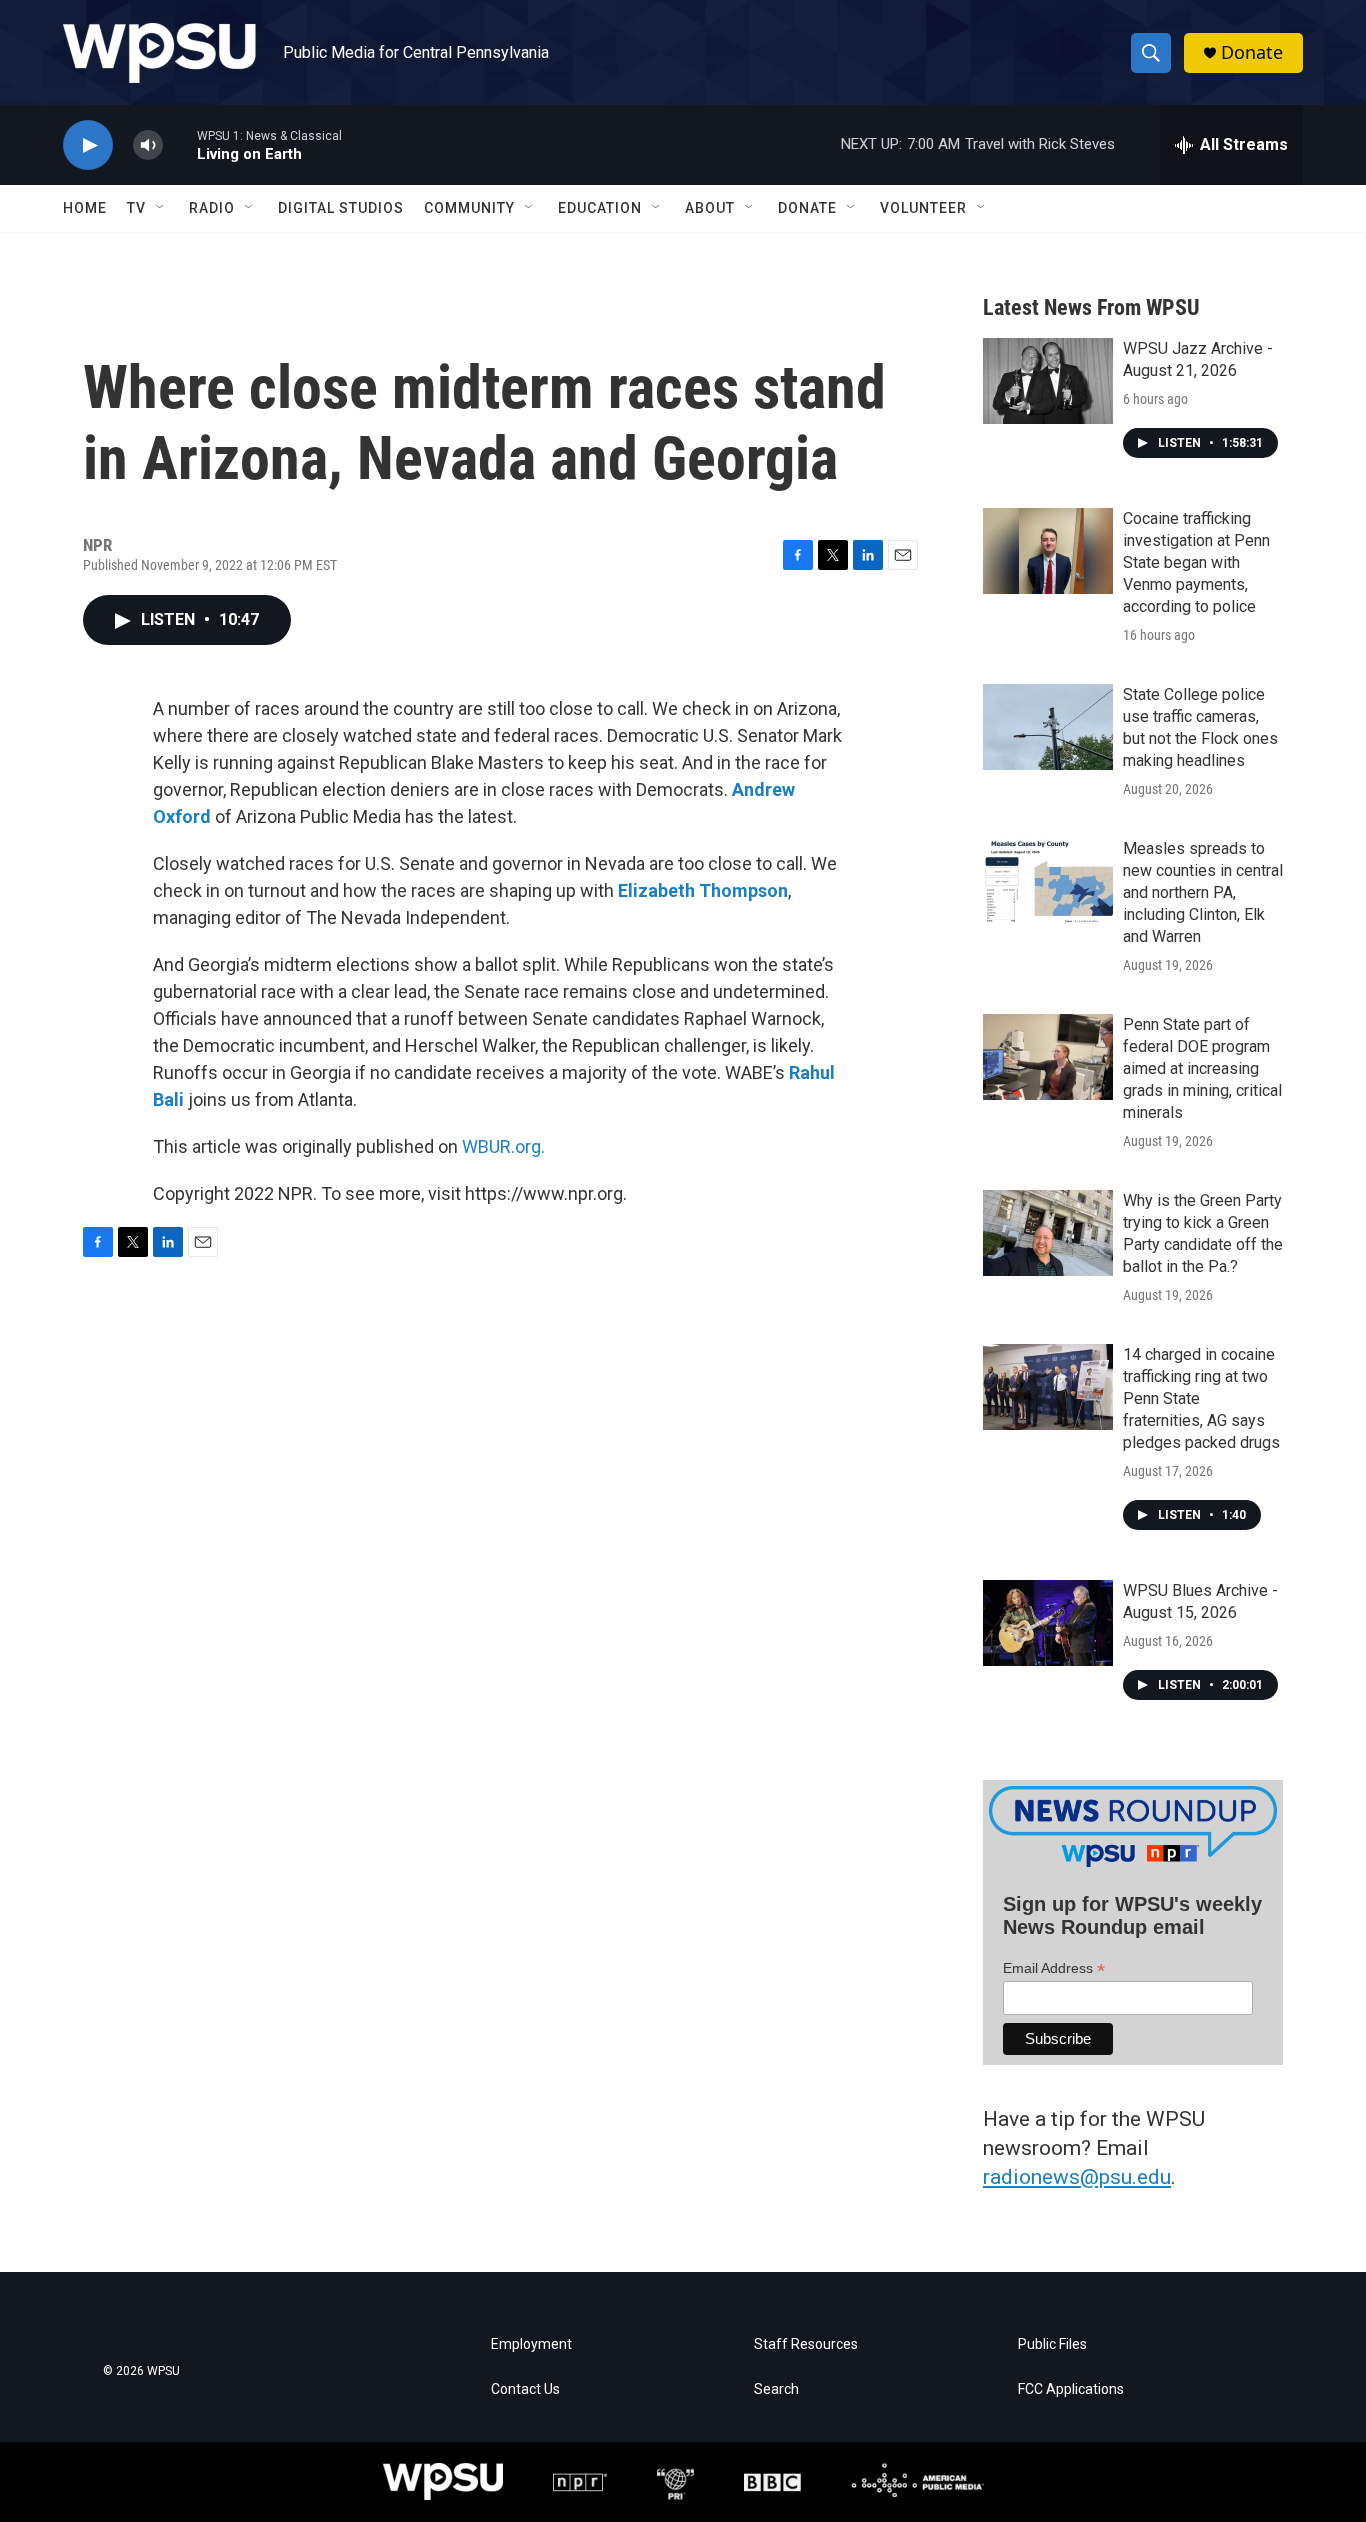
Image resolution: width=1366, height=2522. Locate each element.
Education (600, 208)
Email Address (1054, 1968)
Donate (1252, 52)
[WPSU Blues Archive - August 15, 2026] (1048, 1623)
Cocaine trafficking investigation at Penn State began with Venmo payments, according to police (1196, 562)
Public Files (1052, 2344)
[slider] (180, 144)
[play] (88, 145)
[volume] (148, 145)
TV (136, 208)
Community (469, 208)
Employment (531, 2344)
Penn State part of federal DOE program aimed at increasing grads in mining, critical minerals (1202, 1068)
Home (85, 208)
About (710, 208)
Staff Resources (806, 2344)
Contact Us (525, 2389)
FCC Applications (1071, 2389)
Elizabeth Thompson (703, 890)
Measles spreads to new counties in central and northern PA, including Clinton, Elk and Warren (1203, 892)
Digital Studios (341, 208)
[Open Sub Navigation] (161, 208)
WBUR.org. (503, 1146)
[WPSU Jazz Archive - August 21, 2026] (1048, 381)
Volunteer (923, 208)
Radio (212, 208)
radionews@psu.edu (1077, 2177)
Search (776, 2389)
